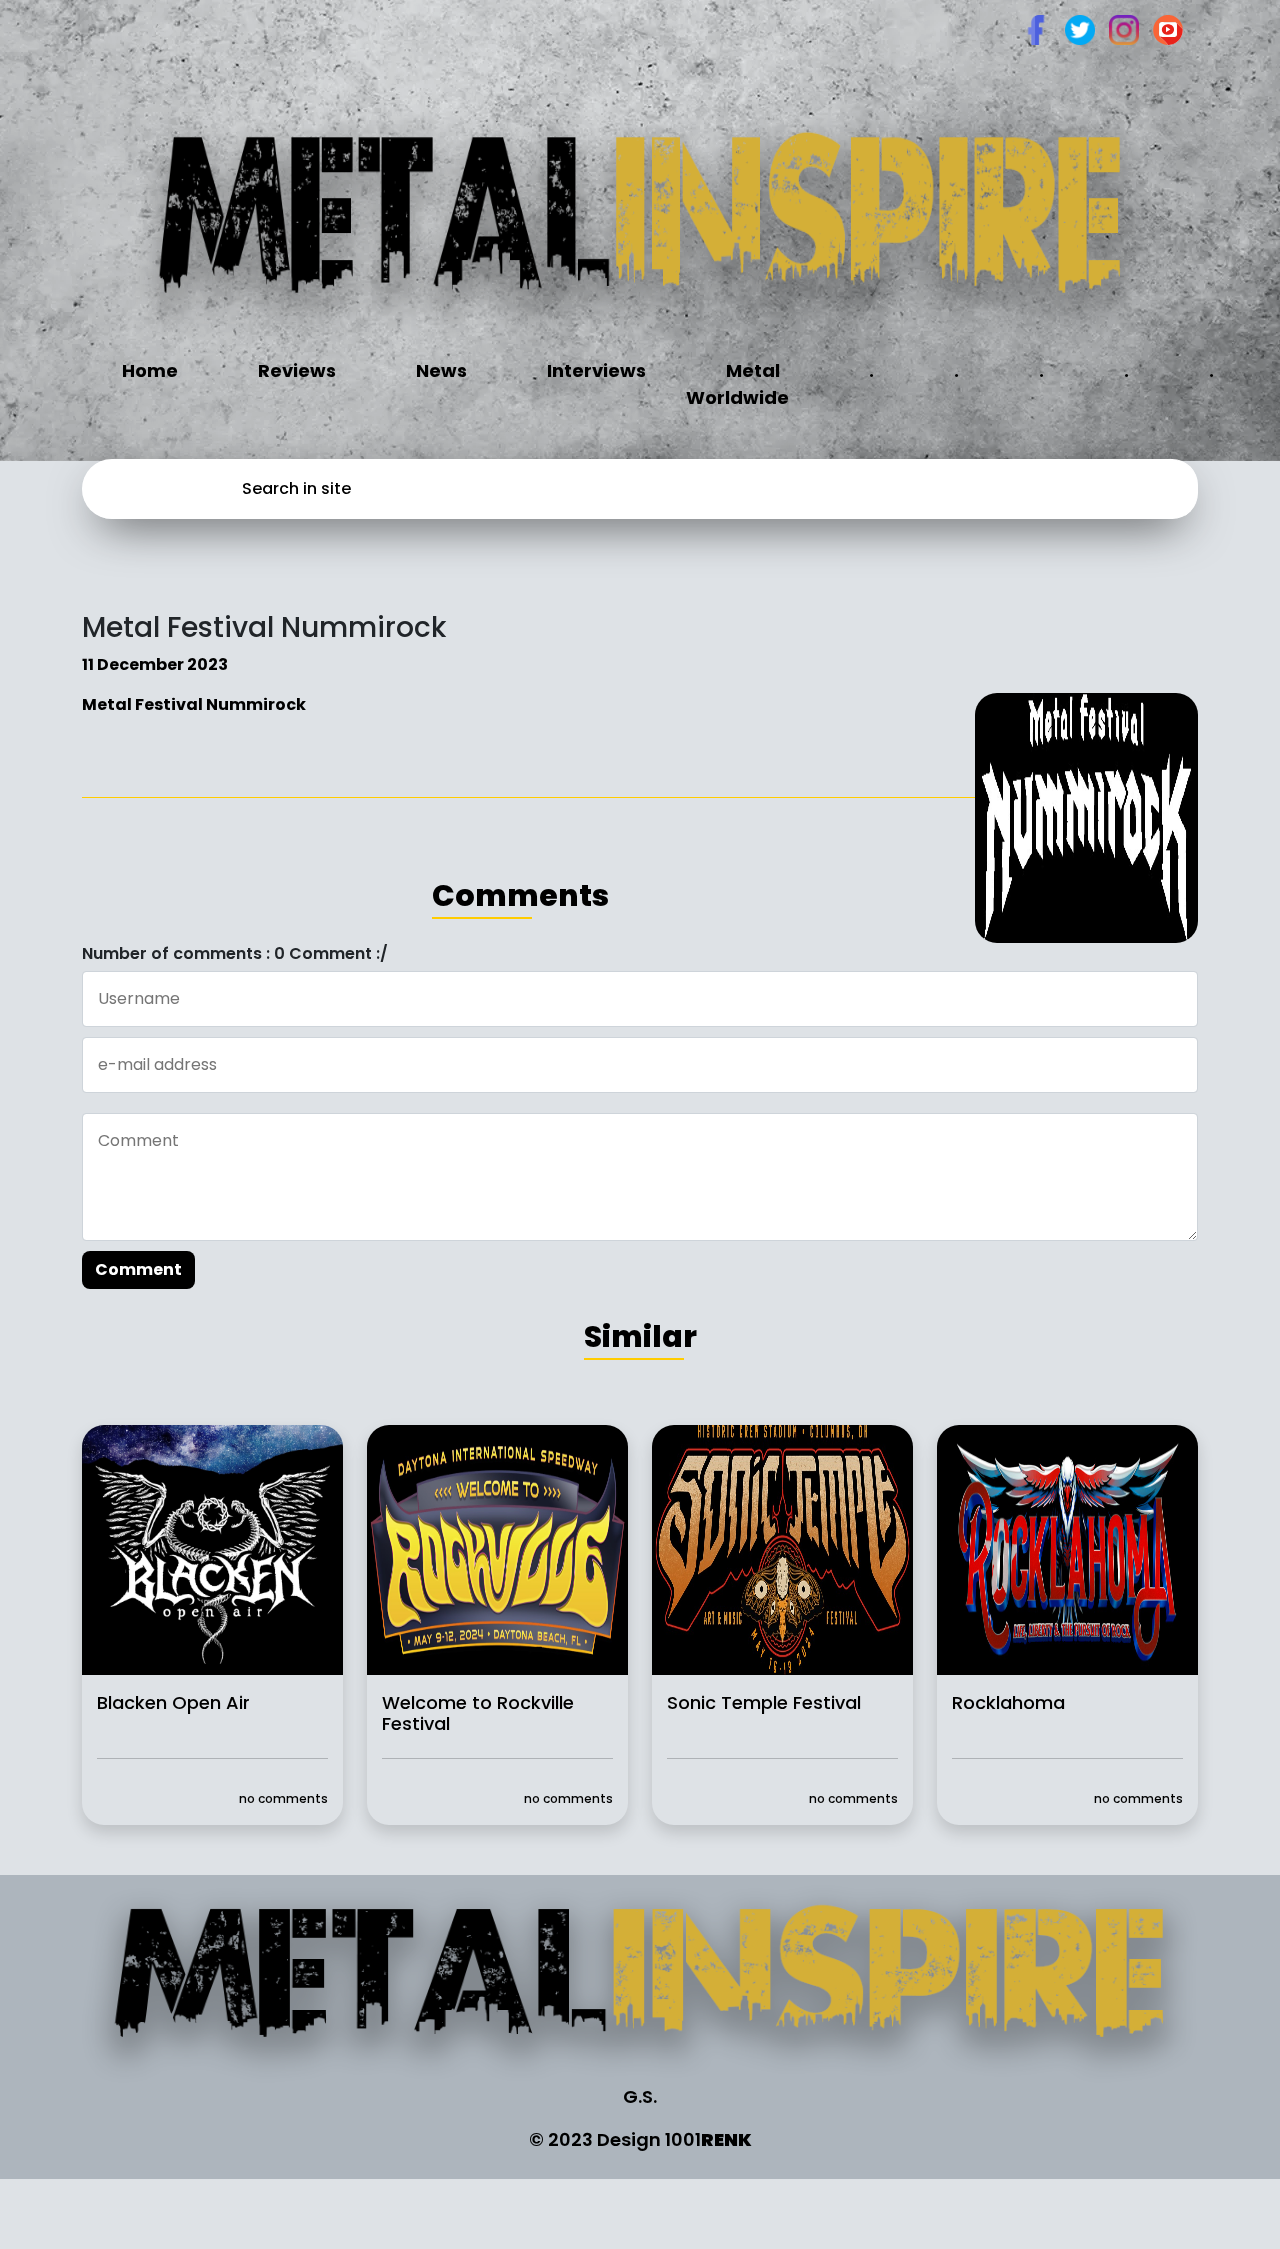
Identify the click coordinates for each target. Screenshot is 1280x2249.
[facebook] (1036, 28)
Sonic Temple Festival (764, 1702)
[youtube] (1168, 28)
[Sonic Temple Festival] (782, 1548)
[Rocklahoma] (1067, 1548)
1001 (708, 2139)
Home (150, 370)
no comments (283, 1798)
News (441, 370)
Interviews (596, 370)
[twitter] (1080, 28)
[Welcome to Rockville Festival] (497, 1548)
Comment (138, 1269)
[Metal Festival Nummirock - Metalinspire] (640, 226)
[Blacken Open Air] (212, 1548)
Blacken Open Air (173, 1702)
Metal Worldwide (737, 384)
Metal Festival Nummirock (194, 704)
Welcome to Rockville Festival (478, 1713)
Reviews (297, 370)
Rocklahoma (1008, 1702)
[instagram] (1124, 28)
